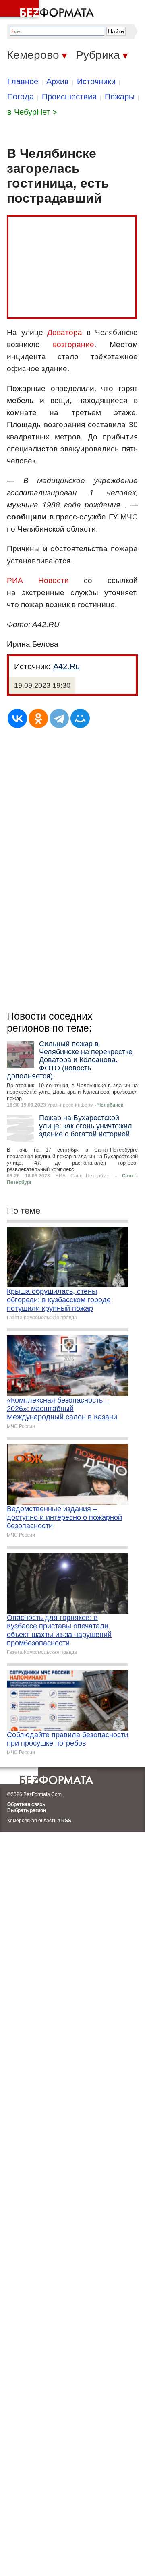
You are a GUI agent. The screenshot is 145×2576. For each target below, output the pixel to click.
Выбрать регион (27, 1810)
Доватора (65, 332)
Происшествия (69, 97)
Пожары (120, 97)
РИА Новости (38, 580)
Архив (58, 81)
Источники (96, 81)
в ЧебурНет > (32, 112)
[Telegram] (59, 718)
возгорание (74, 345)
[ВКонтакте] (17, 718)
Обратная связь (26, 1804)
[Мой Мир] (80, 718)
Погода (21, 97)
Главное (23, 81)
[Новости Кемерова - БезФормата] (48, 10)
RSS (66, 1821)
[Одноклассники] (38, 718)
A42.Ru (66, 666)
